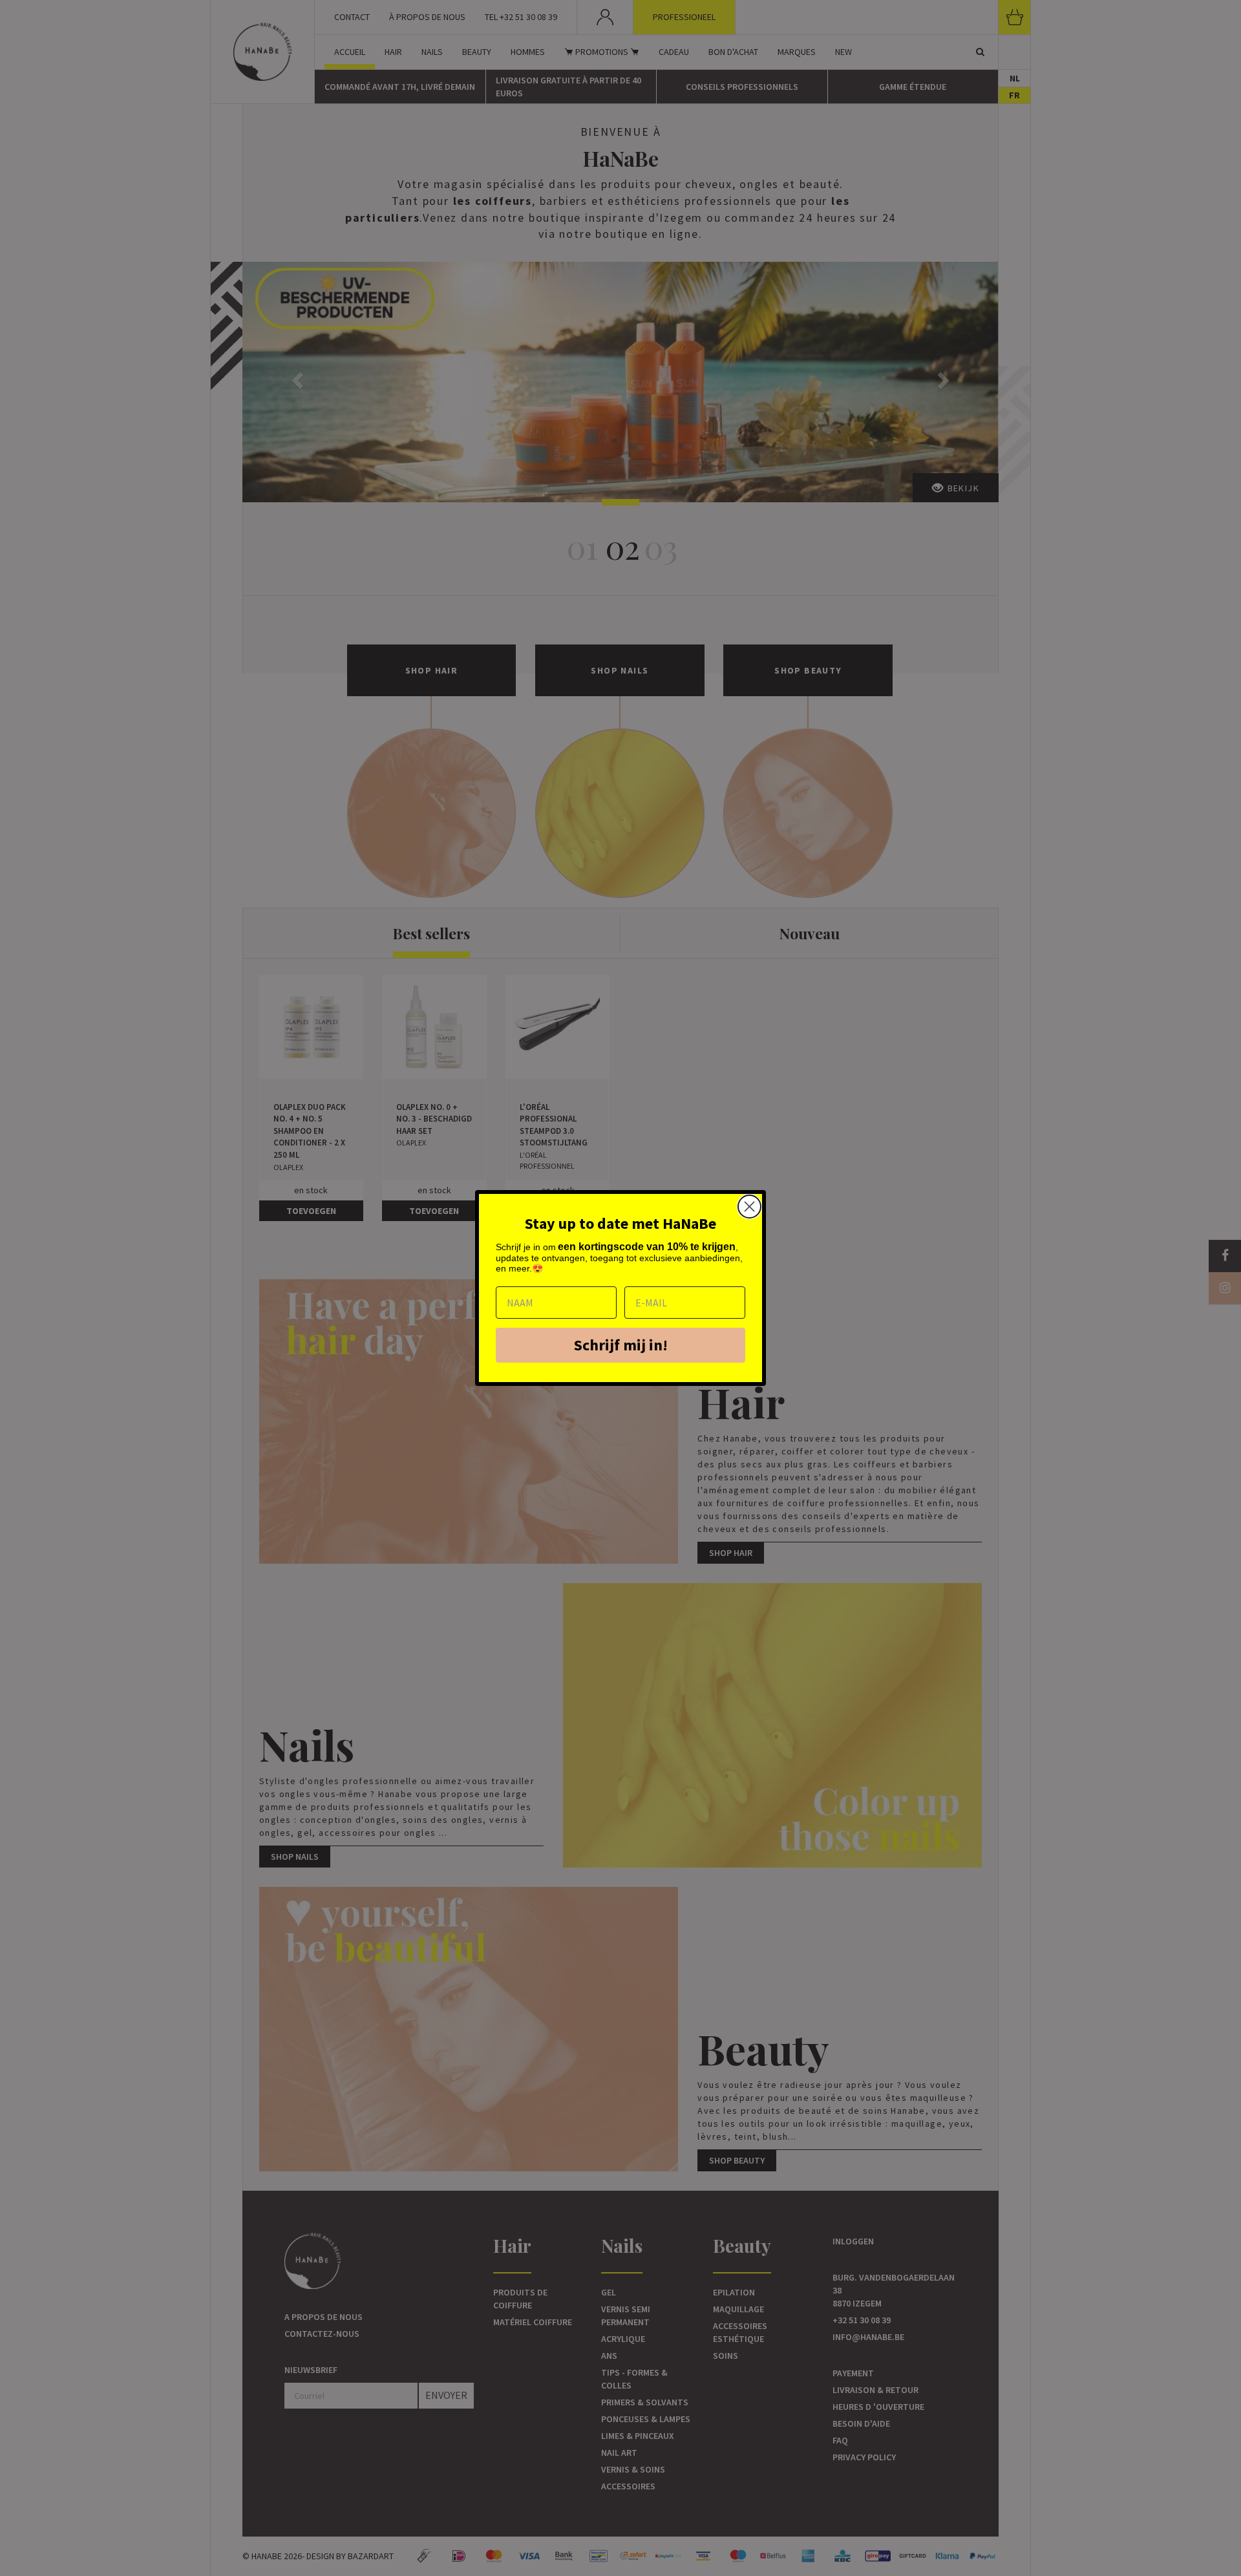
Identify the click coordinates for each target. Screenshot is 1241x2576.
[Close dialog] (749, 1207)
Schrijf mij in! (621, 1345)
